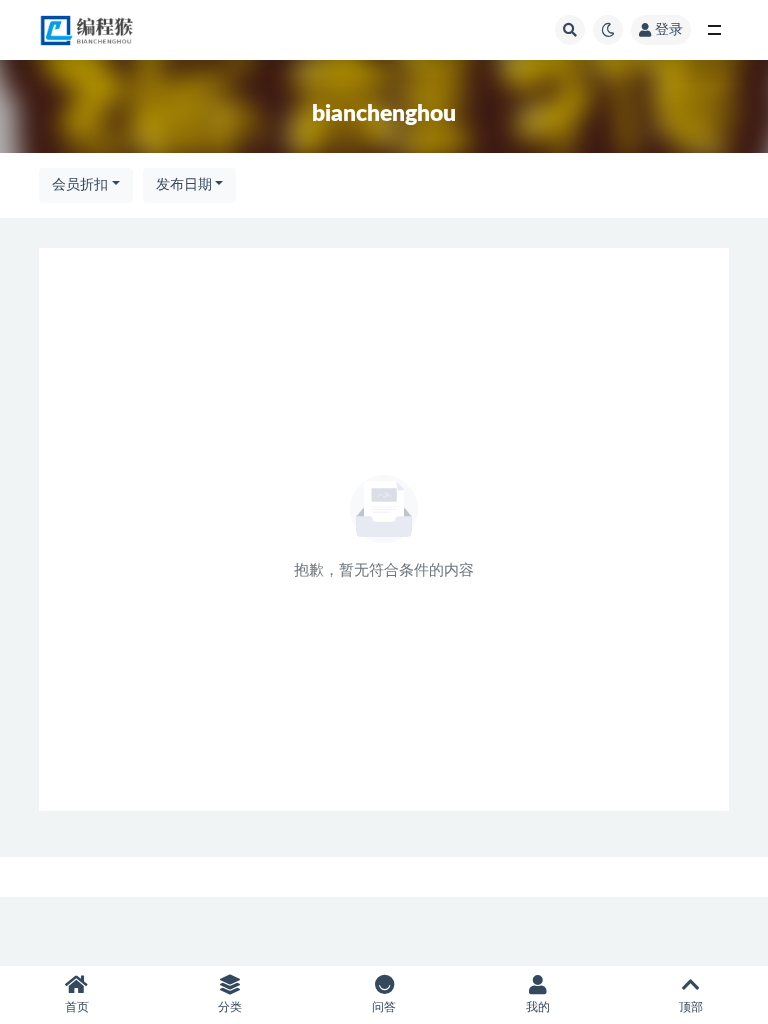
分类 (230, 1007)
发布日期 (184, 185)
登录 (669, 30)
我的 (538, 1007)
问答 (384, 1007)
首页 (77, 1007)
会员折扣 (80, 185)
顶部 (691, 1007)
